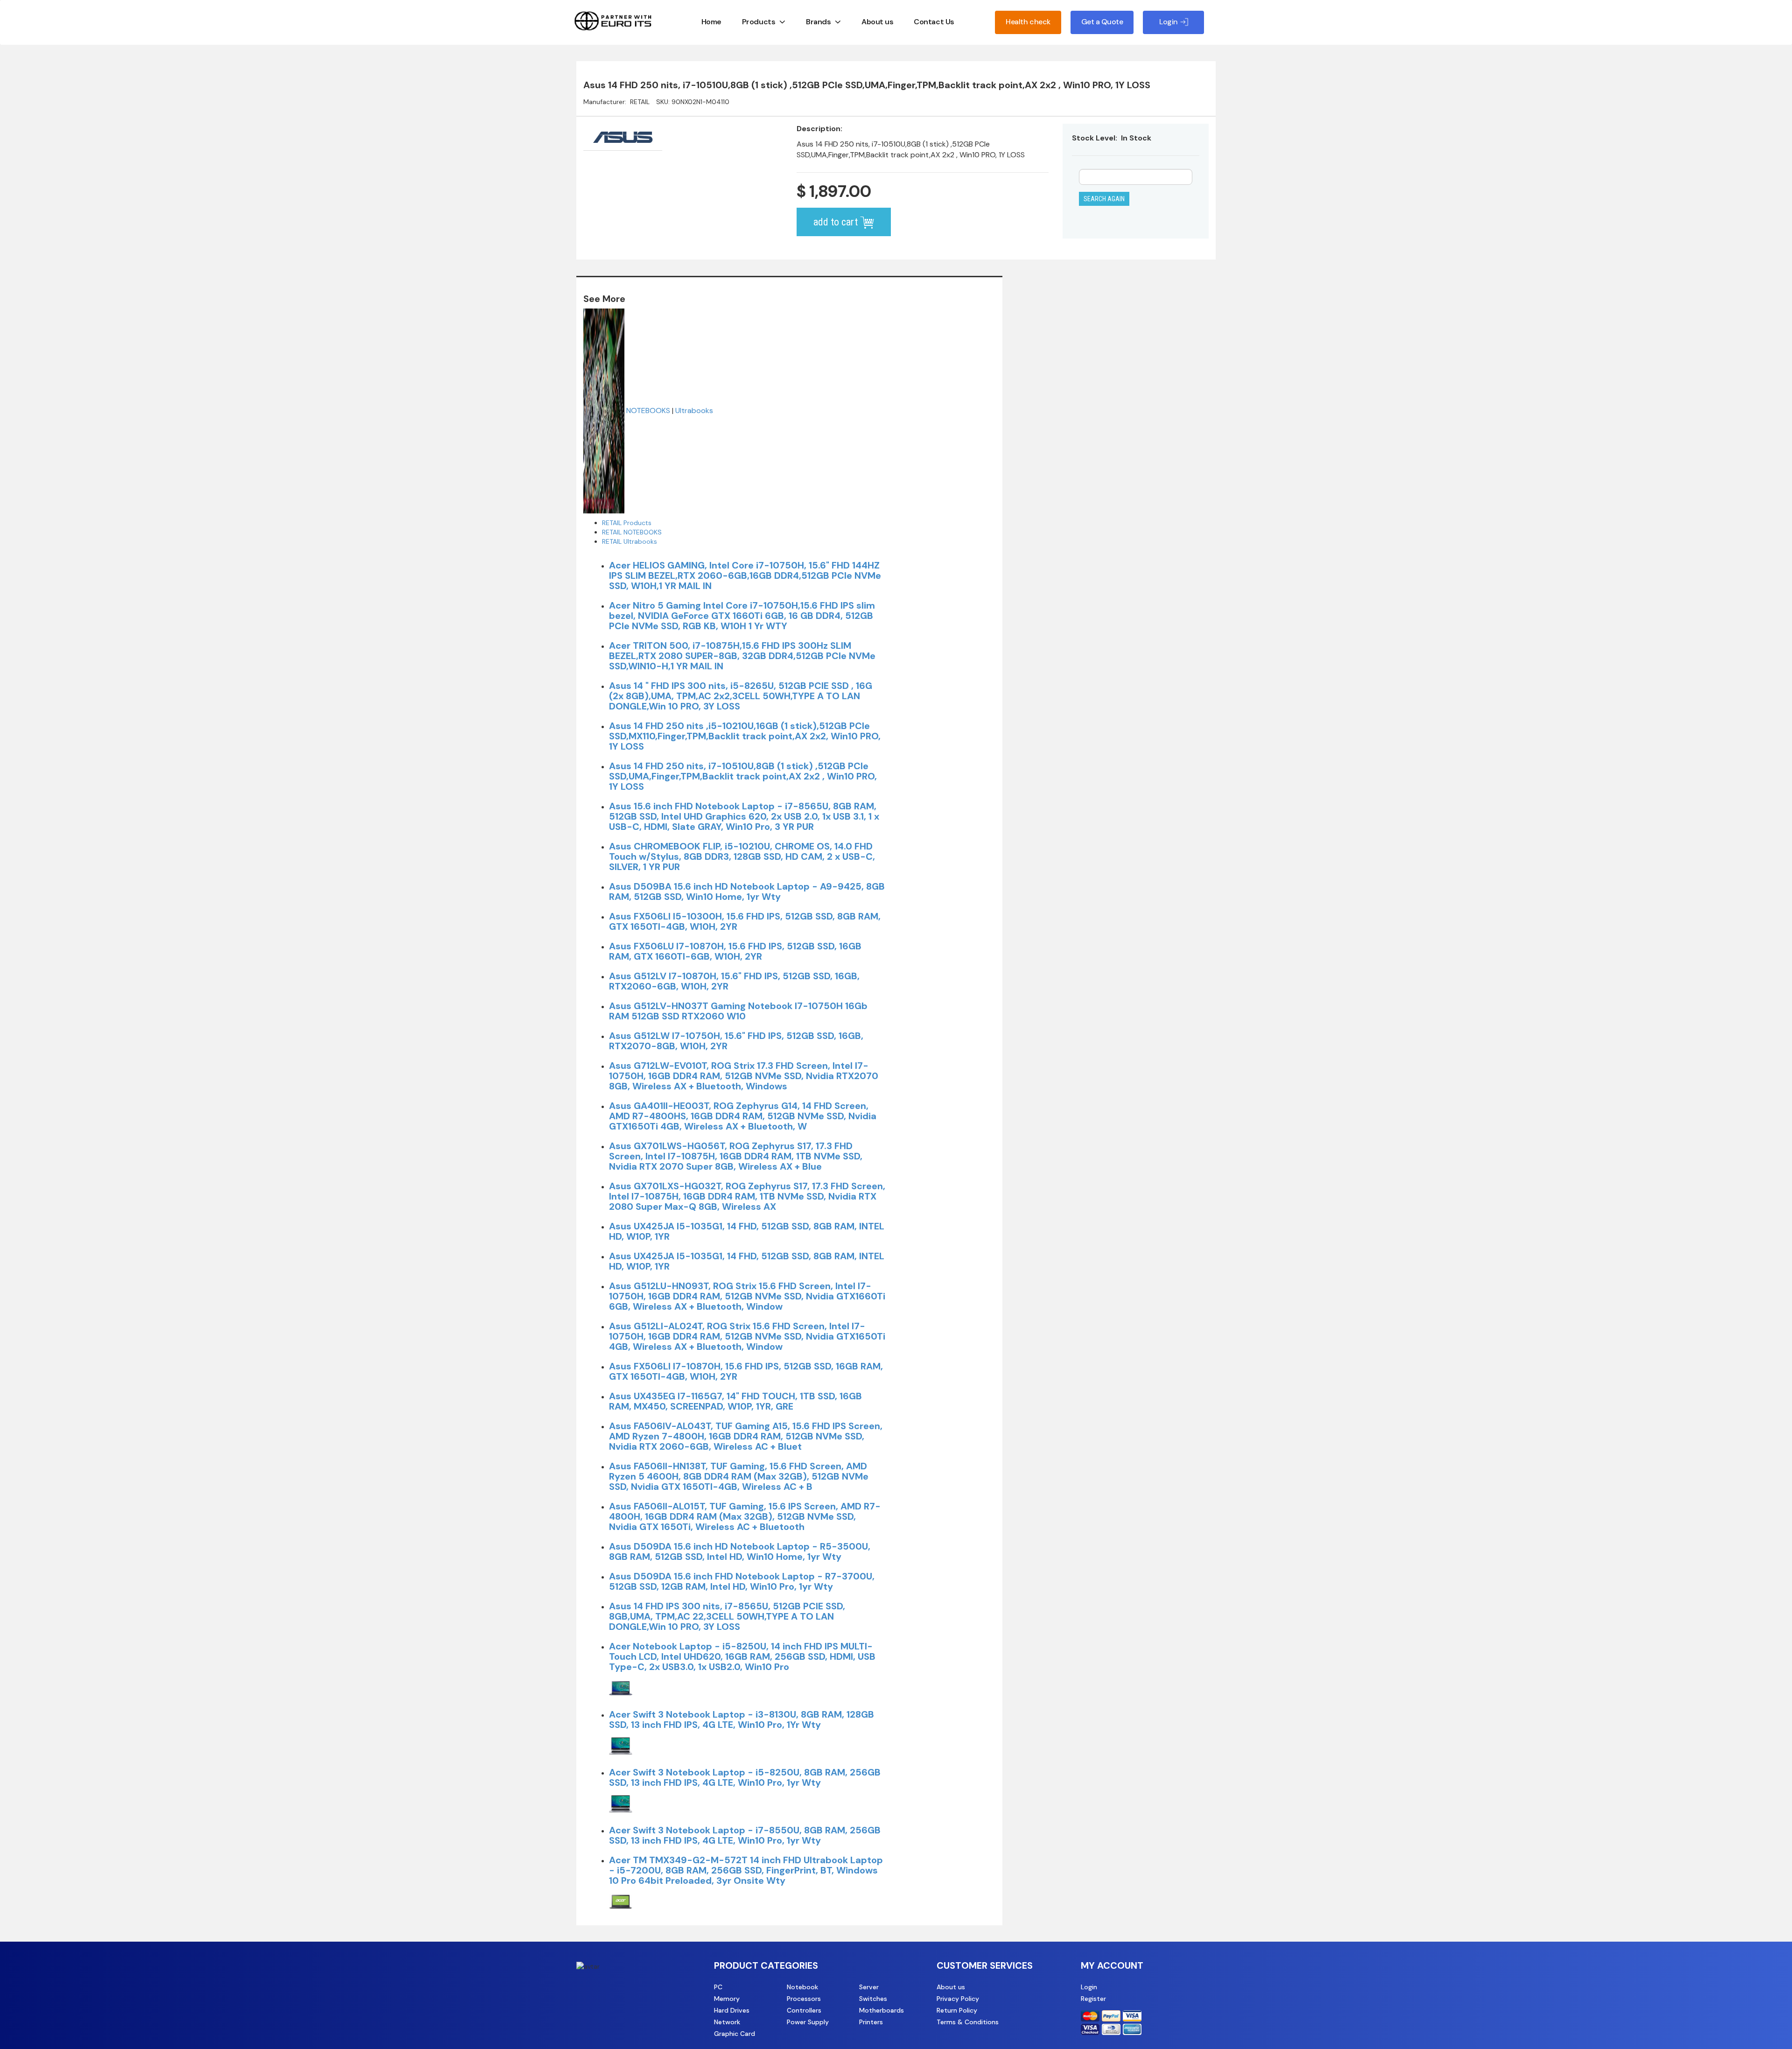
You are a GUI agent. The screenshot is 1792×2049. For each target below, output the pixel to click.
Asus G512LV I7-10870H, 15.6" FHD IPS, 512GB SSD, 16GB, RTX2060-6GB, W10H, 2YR (734, 981)
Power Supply (808, 2022)
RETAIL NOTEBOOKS (632, 532)
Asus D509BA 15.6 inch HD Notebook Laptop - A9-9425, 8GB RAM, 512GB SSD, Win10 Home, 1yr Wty (747, 891)
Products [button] (759, 22)
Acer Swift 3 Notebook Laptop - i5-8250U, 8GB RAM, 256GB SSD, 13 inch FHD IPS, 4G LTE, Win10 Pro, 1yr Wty (745, 1777)
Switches (873, 1999)
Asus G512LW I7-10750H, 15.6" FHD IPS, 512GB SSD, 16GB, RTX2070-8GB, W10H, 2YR (736, 1041)
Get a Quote (1102, 22)
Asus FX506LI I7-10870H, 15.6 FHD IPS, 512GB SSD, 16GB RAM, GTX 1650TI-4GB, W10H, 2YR (746, 1371)
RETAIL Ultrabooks (630, 541)
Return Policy (957, 2010)
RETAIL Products (627, 523)
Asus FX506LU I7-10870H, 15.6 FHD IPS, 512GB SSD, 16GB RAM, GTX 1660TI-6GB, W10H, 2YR (735, 951)
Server (869, 1987)
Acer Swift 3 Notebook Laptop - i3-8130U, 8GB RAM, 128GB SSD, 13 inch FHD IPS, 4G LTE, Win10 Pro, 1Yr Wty (742, 1719)
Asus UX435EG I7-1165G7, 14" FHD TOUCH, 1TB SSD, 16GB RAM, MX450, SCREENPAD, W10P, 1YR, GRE (735, 1401)
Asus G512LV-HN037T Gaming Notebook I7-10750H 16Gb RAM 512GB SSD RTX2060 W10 (738, 1011)
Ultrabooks (694, 410)
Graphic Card (735, 2034)
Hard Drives (732, 2010)
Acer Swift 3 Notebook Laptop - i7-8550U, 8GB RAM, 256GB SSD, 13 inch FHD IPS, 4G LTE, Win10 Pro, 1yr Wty (745, 1835)
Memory (727, 1999)
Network (727, 2022)
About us (877, 22)
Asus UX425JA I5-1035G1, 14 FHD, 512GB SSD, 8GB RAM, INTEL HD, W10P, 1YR (747, 1231)
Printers (871, 2022)
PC (718, 1987)
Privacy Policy (958, 1999)
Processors (804, 1999)
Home (711, 22)
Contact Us (934, 22)
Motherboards (882, 2010)
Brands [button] (818, 22)
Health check (1028, 22)
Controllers (804, 2010)
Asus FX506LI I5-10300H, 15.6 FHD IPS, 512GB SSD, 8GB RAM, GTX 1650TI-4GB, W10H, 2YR (745, 921)
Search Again (1104, 199)
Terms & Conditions (968, 2022)
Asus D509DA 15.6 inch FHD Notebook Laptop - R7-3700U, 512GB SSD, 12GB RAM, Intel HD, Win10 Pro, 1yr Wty (742, 1581)
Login (1089, 1987)
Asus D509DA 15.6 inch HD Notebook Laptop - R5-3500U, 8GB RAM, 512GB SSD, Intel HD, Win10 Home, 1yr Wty (740, 1551)
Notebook (802, 1987)
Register (1093, 1999)
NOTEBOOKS (648, 410)
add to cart (837, 222)
